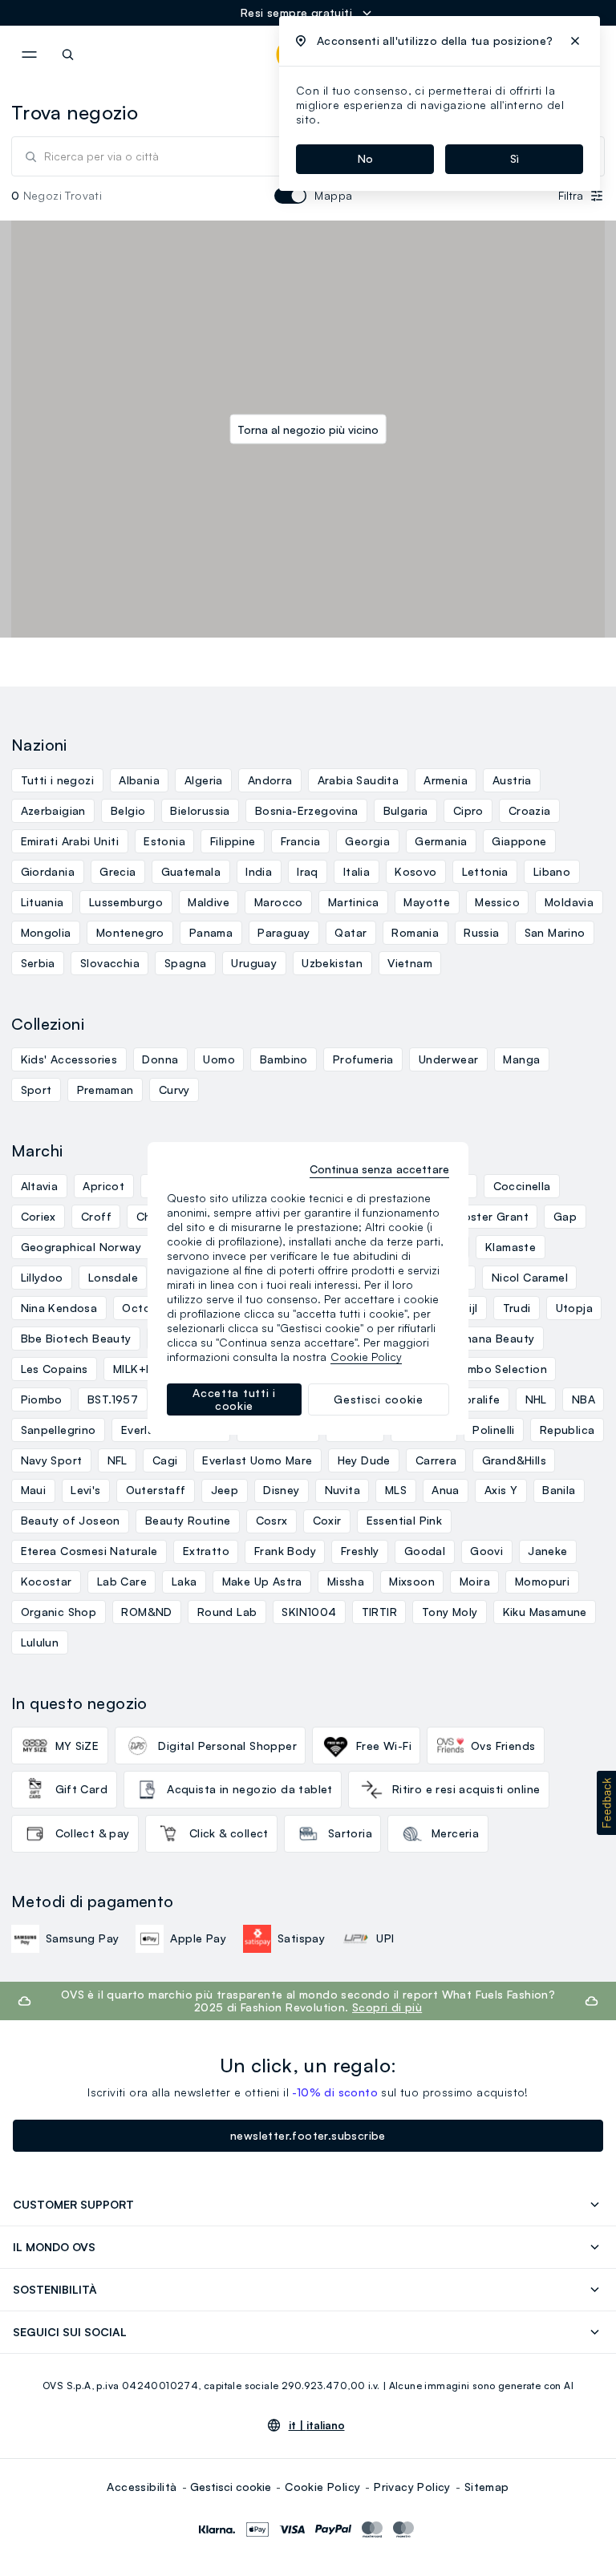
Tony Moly (450, 1612)
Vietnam (410, 963)
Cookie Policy (322, 2487)
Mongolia (46, 932)
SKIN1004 (309, 1612)
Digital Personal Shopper (227, 1746)
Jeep (225, 1490)
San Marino (555, 932)
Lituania (43, 902)
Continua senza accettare (379, 1169)
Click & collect (229, 1833)
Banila (559, 1490)
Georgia (367, 841)
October (146, 1308)
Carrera (436, 1460)
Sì (515, 158)
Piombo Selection (498, 1369)
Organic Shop (59, 1612)
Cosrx (272, 1520)
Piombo (42, 1399)
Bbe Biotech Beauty (76, 1338)
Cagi (165, 1460)
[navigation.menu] (29, 55)
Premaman (105, 1090)
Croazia (530, 810)
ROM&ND (146, 1612)
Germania (441, 841)
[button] (606, 1803)
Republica (567, 1430)
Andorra (270, 780)
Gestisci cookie (231, 2487)
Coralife (478, 1399)
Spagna (185, 963)
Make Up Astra (262, 1581)
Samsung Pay (82, 1938)
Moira (475, 1581)
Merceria (455, 1833)
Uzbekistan (332, 963)
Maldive (209, 902)
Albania (139, 780)
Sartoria (350, 1833)
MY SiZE (77, 1746)
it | (317, 2425)
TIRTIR (379, 1612)
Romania (415, 932)
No (365, 158)
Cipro (468, 810)
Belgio (128, 810)
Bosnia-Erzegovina (307, 810)
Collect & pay (93, 1833)
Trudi (517, 1308)
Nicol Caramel (530, 1277)
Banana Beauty (492, 1338)
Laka (184, 1581)
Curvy (174, 1090)
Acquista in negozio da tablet (250, 1789)
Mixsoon (412, 1581)
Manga (521, 1059)
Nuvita (342, 1490)
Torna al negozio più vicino (308, 429)
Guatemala (191, 871)
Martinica (354, 902)
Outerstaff (156, 1490)
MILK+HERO (145, 1369)
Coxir (327, 1520)
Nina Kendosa (59, 1308)
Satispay (301, 1938)
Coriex (38, 1216)
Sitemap (487, 2487)
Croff (96, 1216)
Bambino (284, 1059)
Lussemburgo (126, 902)
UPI (385, 1938)
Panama (211, 932)
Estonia (164, 841)
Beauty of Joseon (71, 1520)
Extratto (206, 1551)
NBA (584, 1399)
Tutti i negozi (58, 780)
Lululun (40, 1642)
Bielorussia (200, 810)
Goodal (425, 1551)
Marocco (279, 902)
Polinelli (494, 1430)
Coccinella (522, 1186)
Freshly (360, 1551)
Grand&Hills (514, 1460)
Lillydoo (42, 1277)
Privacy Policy (412, 2487)
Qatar (351, 932)
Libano (552, 871)
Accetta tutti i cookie (234, 1399)
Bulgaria (406, 810)
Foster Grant (493, 1216)
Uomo (219, 1059)
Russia (481, 932)
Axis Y (501, 1490)
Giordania (48, 871)
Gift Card (82, 1789)
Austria (512, 780)
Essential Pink (405, 1520)
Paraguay (284, 932)
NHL (536, 1399)
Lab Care (122, 1581)
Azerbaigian (53, 810)
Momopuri (542, 1581)
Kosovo (415, 871)
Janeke (547, 1551)
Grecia (118, 871)
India (259, 871)
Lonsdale (113, 1277)
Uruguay (254, 963)
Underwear (449, 1059)
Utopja (574, 1308)
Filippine (233, 841)
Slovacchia (110, 963)
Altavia (40, 1186)
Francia (301, 841)
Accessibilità (142, 2487)
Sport (36, 1090)
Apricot (103, 1186)
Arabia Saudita (359, 780)
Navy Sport (52, 1460)
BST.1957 (113, 1399)
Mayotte (427, 902)
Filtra (571, 195)
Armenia (446, 780)
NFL (118, 1460)
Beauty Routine (188, 1520)
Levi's (85, 1490)
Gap (565, 1216)
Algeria (204, 780)
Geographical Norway (81, 1247)
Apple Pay (198, 1938)
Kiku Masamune (545, 1612)
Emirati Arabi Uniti (70, 841)
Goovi (486, 1551)
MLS (396, 1490)
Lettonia (485, 871)
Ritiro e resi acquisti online (466, 1789)
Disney (281, 1490)
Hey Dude (364, 1460)
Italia (357, 871)
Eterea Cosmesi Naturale (89, 1551)
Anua (446, 1490)
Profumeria (363, 1059)
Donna (160, 1059)
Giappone (519, 841)
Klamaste (511, 1247)
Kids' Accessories (69, 1059)
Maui (34, 1490)
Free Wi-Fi (384, 1746)
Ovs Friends (503, 1746)
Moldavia (569, 902)
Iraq (308, 871)
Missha (346, 1581)
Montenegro (130, 932)
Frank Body (285, 1551)
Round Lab (227, 1612)
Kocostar (47, 1581)
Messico (497, 902)
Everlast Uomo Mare (257, 1460)
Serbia (38, 963)
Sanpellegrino (59, 1430)
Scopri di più (387, 2007)
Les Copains (55, 1369)
